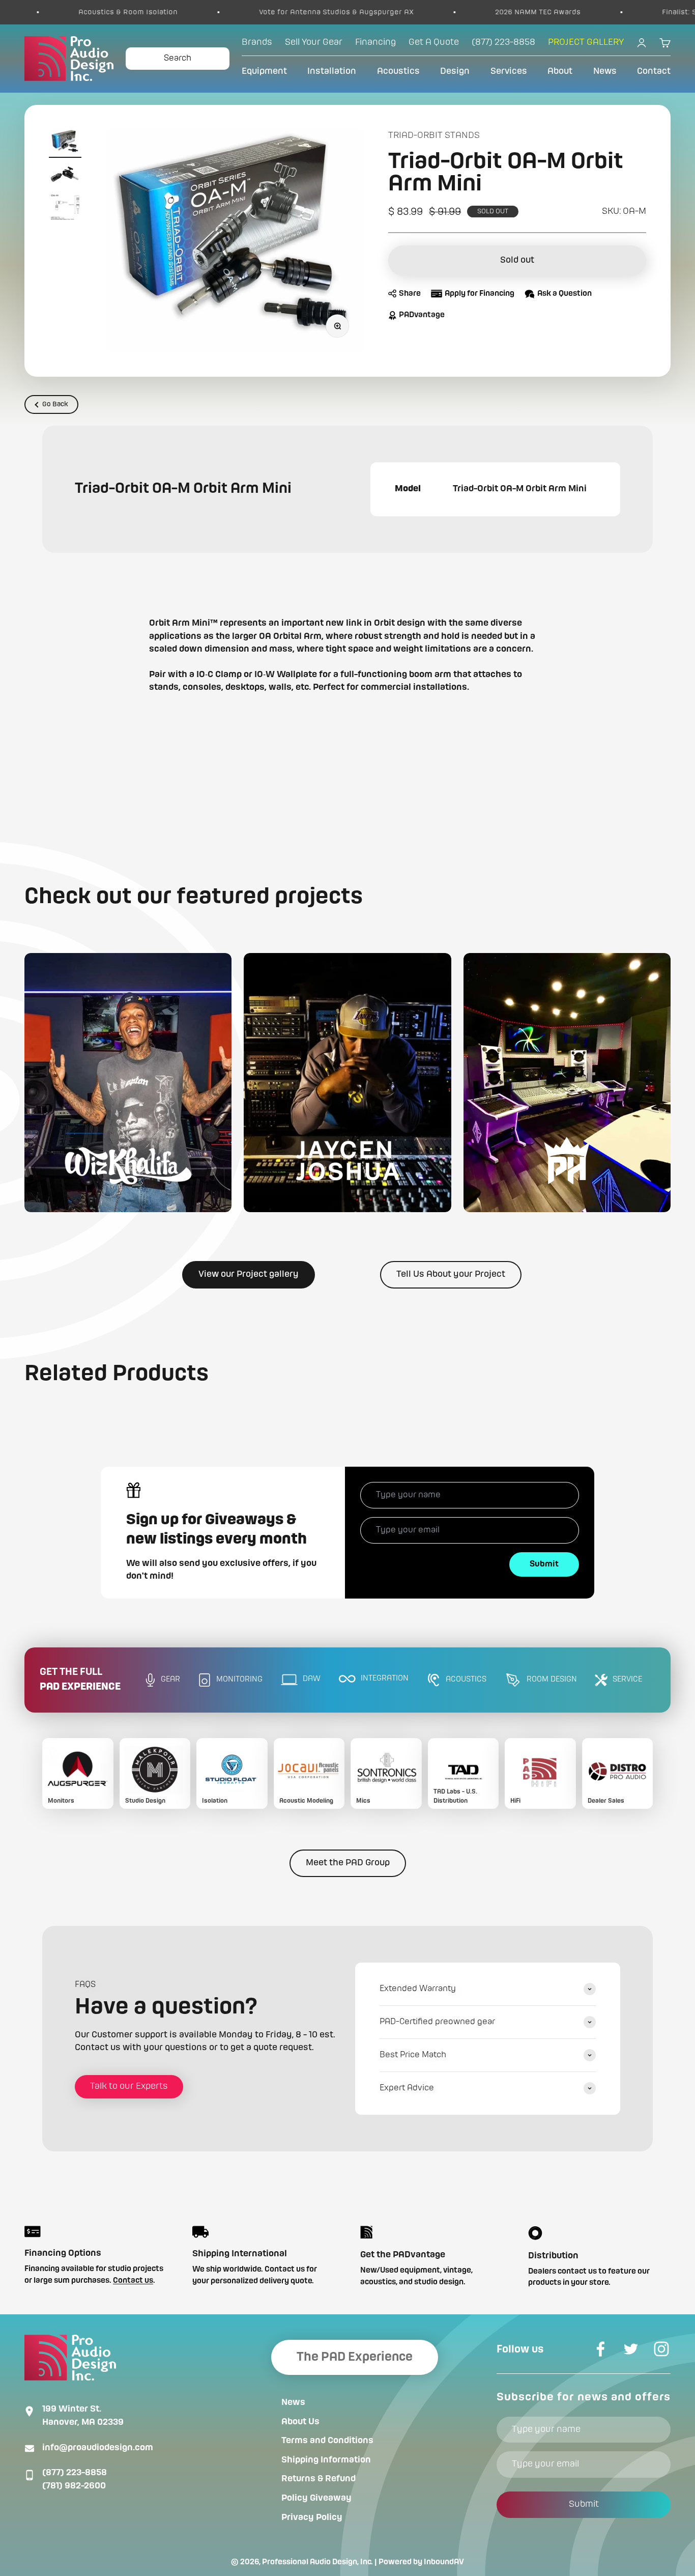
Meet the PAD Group (348, 1863)
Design (455, 71)
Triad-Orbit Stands (434, 135)
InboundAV (444, 2562)
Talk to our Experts (129, 2086)
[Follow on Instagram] (661, 2349)
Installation (332, 71)
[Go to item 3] (65, 209)
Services (509, 71)
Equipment (264, 71)
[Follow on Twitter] (631, 2349)
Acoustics (398, 71)
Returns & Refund (318, 2479)
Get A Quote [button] (434, 42)
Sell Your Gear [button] (314, 42)
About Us (300, 2422)
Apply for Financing (480, 294)
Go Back (55, 404)
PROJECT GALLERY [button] (586, 42)
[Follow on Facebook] (600, 2349)
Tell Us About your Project (451, 1274)
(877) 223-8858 (75, 2473)
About (560, 71)
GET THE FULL (80, 1680)
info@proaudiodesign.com (98, 2448)
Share (410, 294)
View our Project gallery (249, 1274)
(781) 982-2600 (74, 2486)
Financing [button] (375, 42)
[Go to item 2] (65, 176)
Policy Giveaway (316, 2498)
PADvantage (422, 315)
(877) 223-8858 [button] (503, 42)
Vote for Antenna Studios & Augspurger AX (246, 12)
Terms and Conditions (327, 2441)
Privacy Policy (312, 2517)
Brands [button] (257, 42)
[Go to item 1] (65, 144)
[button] (128, 1083)
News (605, 71)
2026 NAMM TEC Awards (448, 12)
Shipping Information (326, 2460)
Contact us (133, 2281)
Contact (654, 71)
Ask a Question (564, 294)
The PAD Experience (355, 2357)
